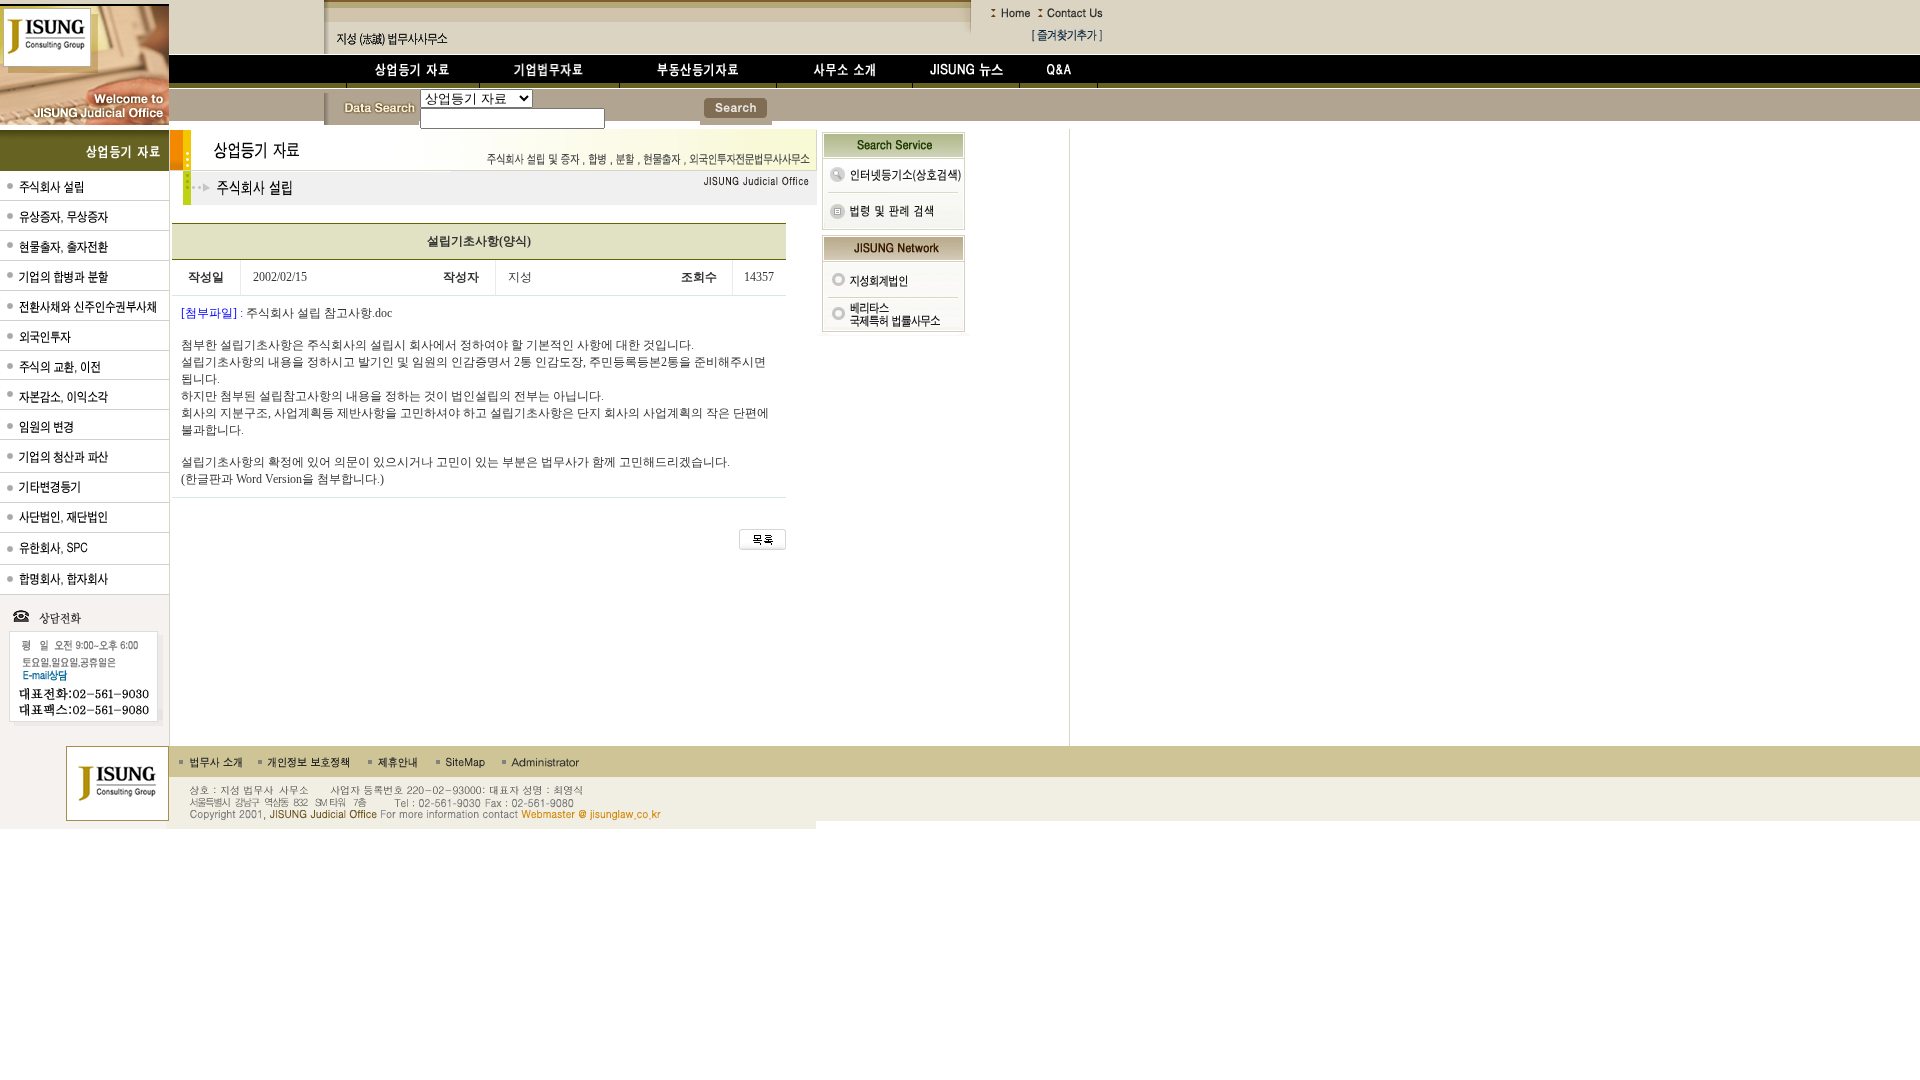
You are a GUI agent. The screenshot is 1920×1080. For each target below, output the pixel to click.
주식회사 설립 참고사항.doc (317, 313)
